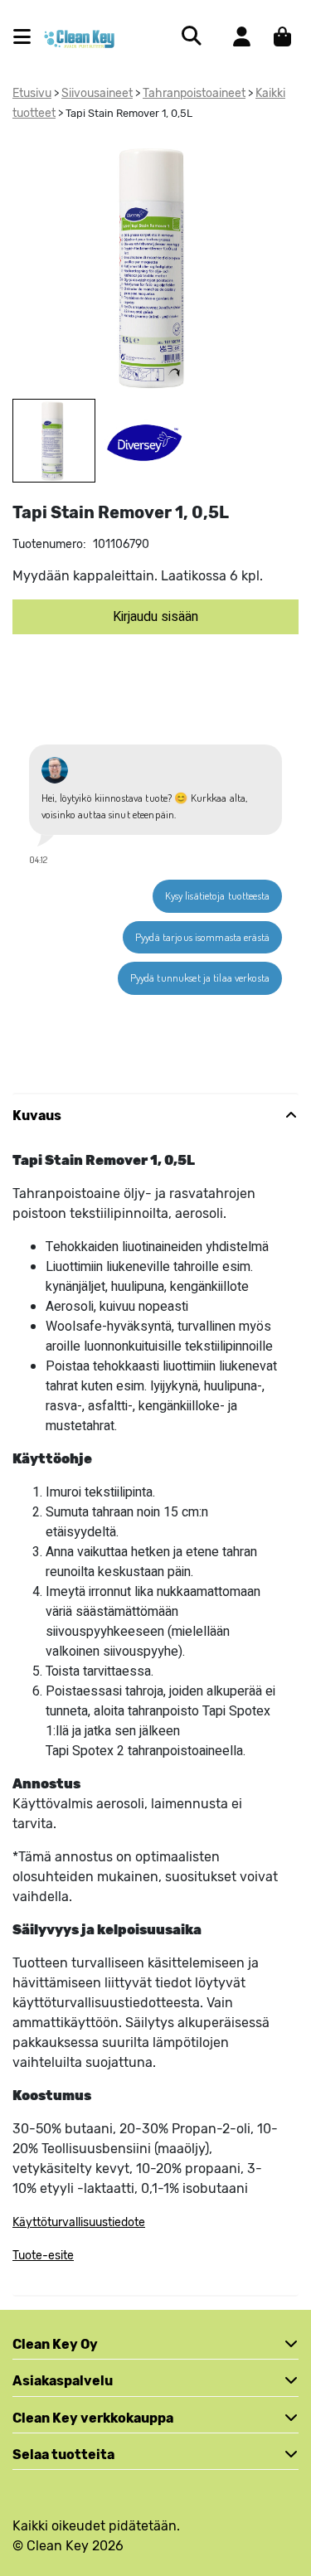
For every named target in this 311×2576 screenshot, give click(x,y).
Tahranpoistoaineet (194, 93)
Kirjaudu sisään (155, 617)
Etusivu (32, 93)
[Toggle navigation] (29, 37)
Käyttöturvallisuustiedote (79, 2222)
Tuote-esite (43, 2256)
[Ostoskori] (282, 36)
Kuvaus (37, 1116)
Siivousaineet (97, 93)
